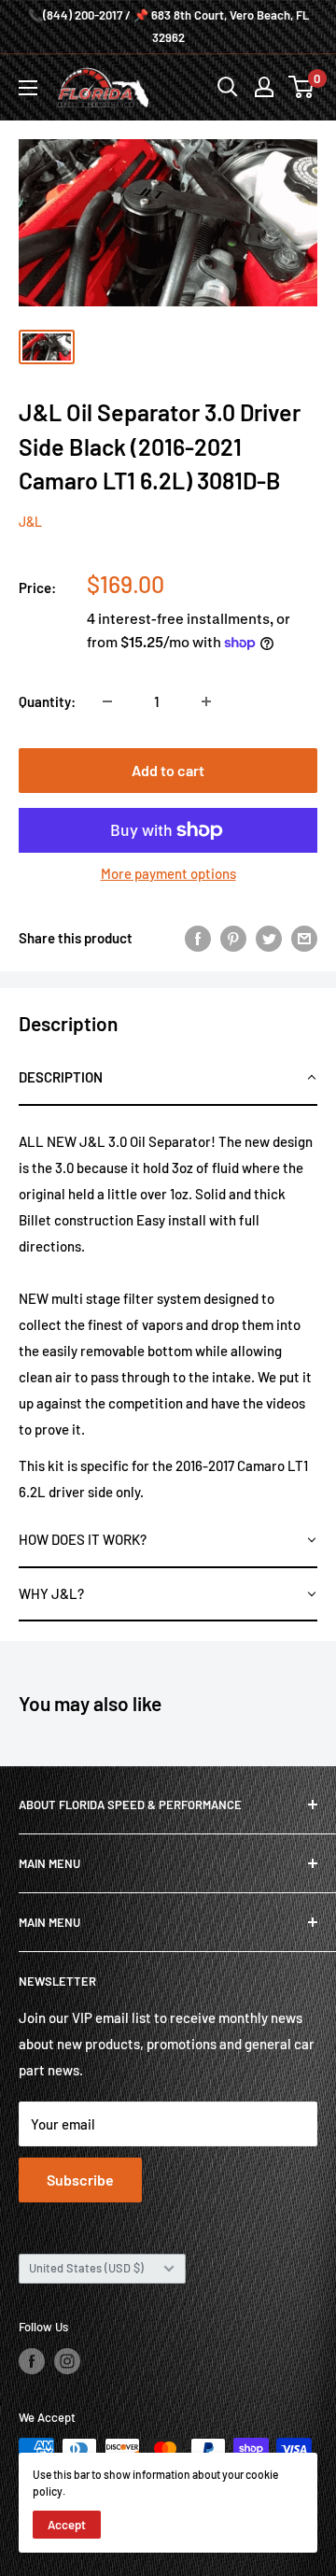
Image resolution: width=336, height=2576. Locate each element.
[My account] (264, 87)
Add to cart (168, 770)
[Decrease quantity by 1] (107, 701)
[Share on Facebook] (198, 938)
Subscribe (80, 2180)
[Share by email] (304, 938)
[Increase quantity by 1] (206, 701)
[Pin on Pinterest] (233, 938)
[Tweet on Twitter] (269, 938)
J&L (30, 522)
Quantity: (47, 701)
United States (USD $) (86, 2268)
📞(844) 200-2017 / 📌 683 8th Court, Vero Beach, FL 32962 (168, 26)
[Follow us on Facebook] (32, 2361)
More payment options (168, 873)
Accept (67, 2525)
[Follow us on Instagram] (67, 2361)
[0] (302, 87)
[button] (168, 1079)
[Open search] (228, 87)
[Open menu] (28, 88)
